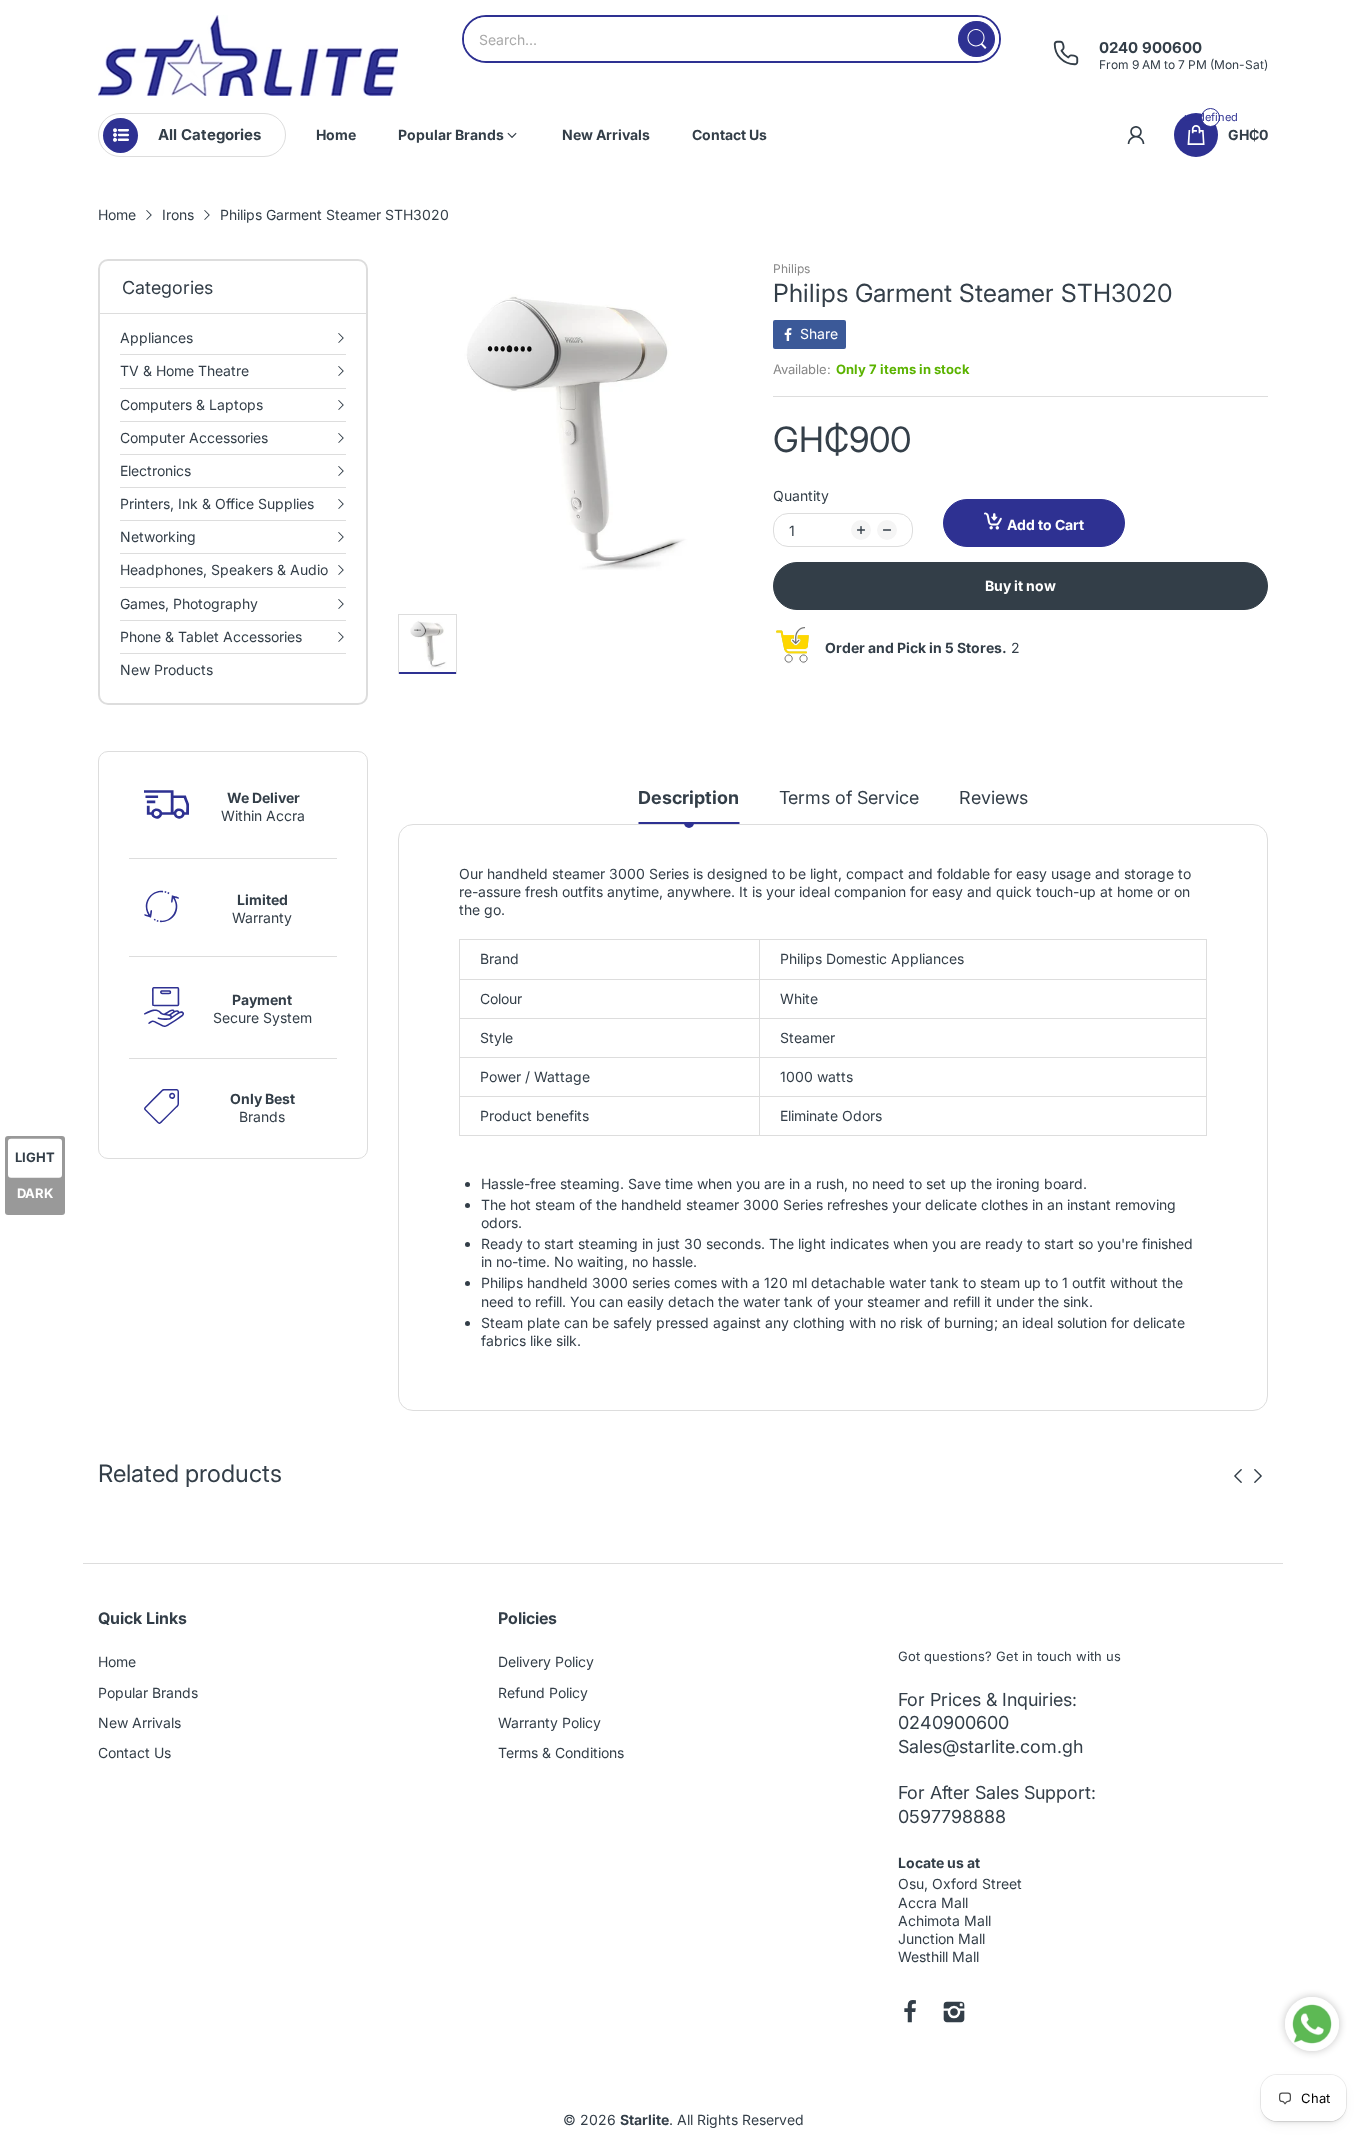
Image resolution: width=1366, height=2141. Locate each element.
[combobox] (731, 39)
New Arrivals (139, 1722)
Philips (791, 268)
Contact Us (134, 1752)
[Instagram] (954, 2014)
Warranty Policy (549, 1722)
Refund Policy (543, 1692)
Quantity (801, 495)
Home (117, 1661)
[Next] (1238, 1476)
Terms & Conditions (561, 1752)
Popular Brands (148, 1692)
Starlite (644, 2119)
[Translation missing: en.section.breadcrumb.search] (976, 39)
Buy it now (1020, 585)
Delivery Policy (546, 1661)
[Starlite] (248, 55)
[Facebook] (910, 2014)
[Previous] (1258, 1476)
